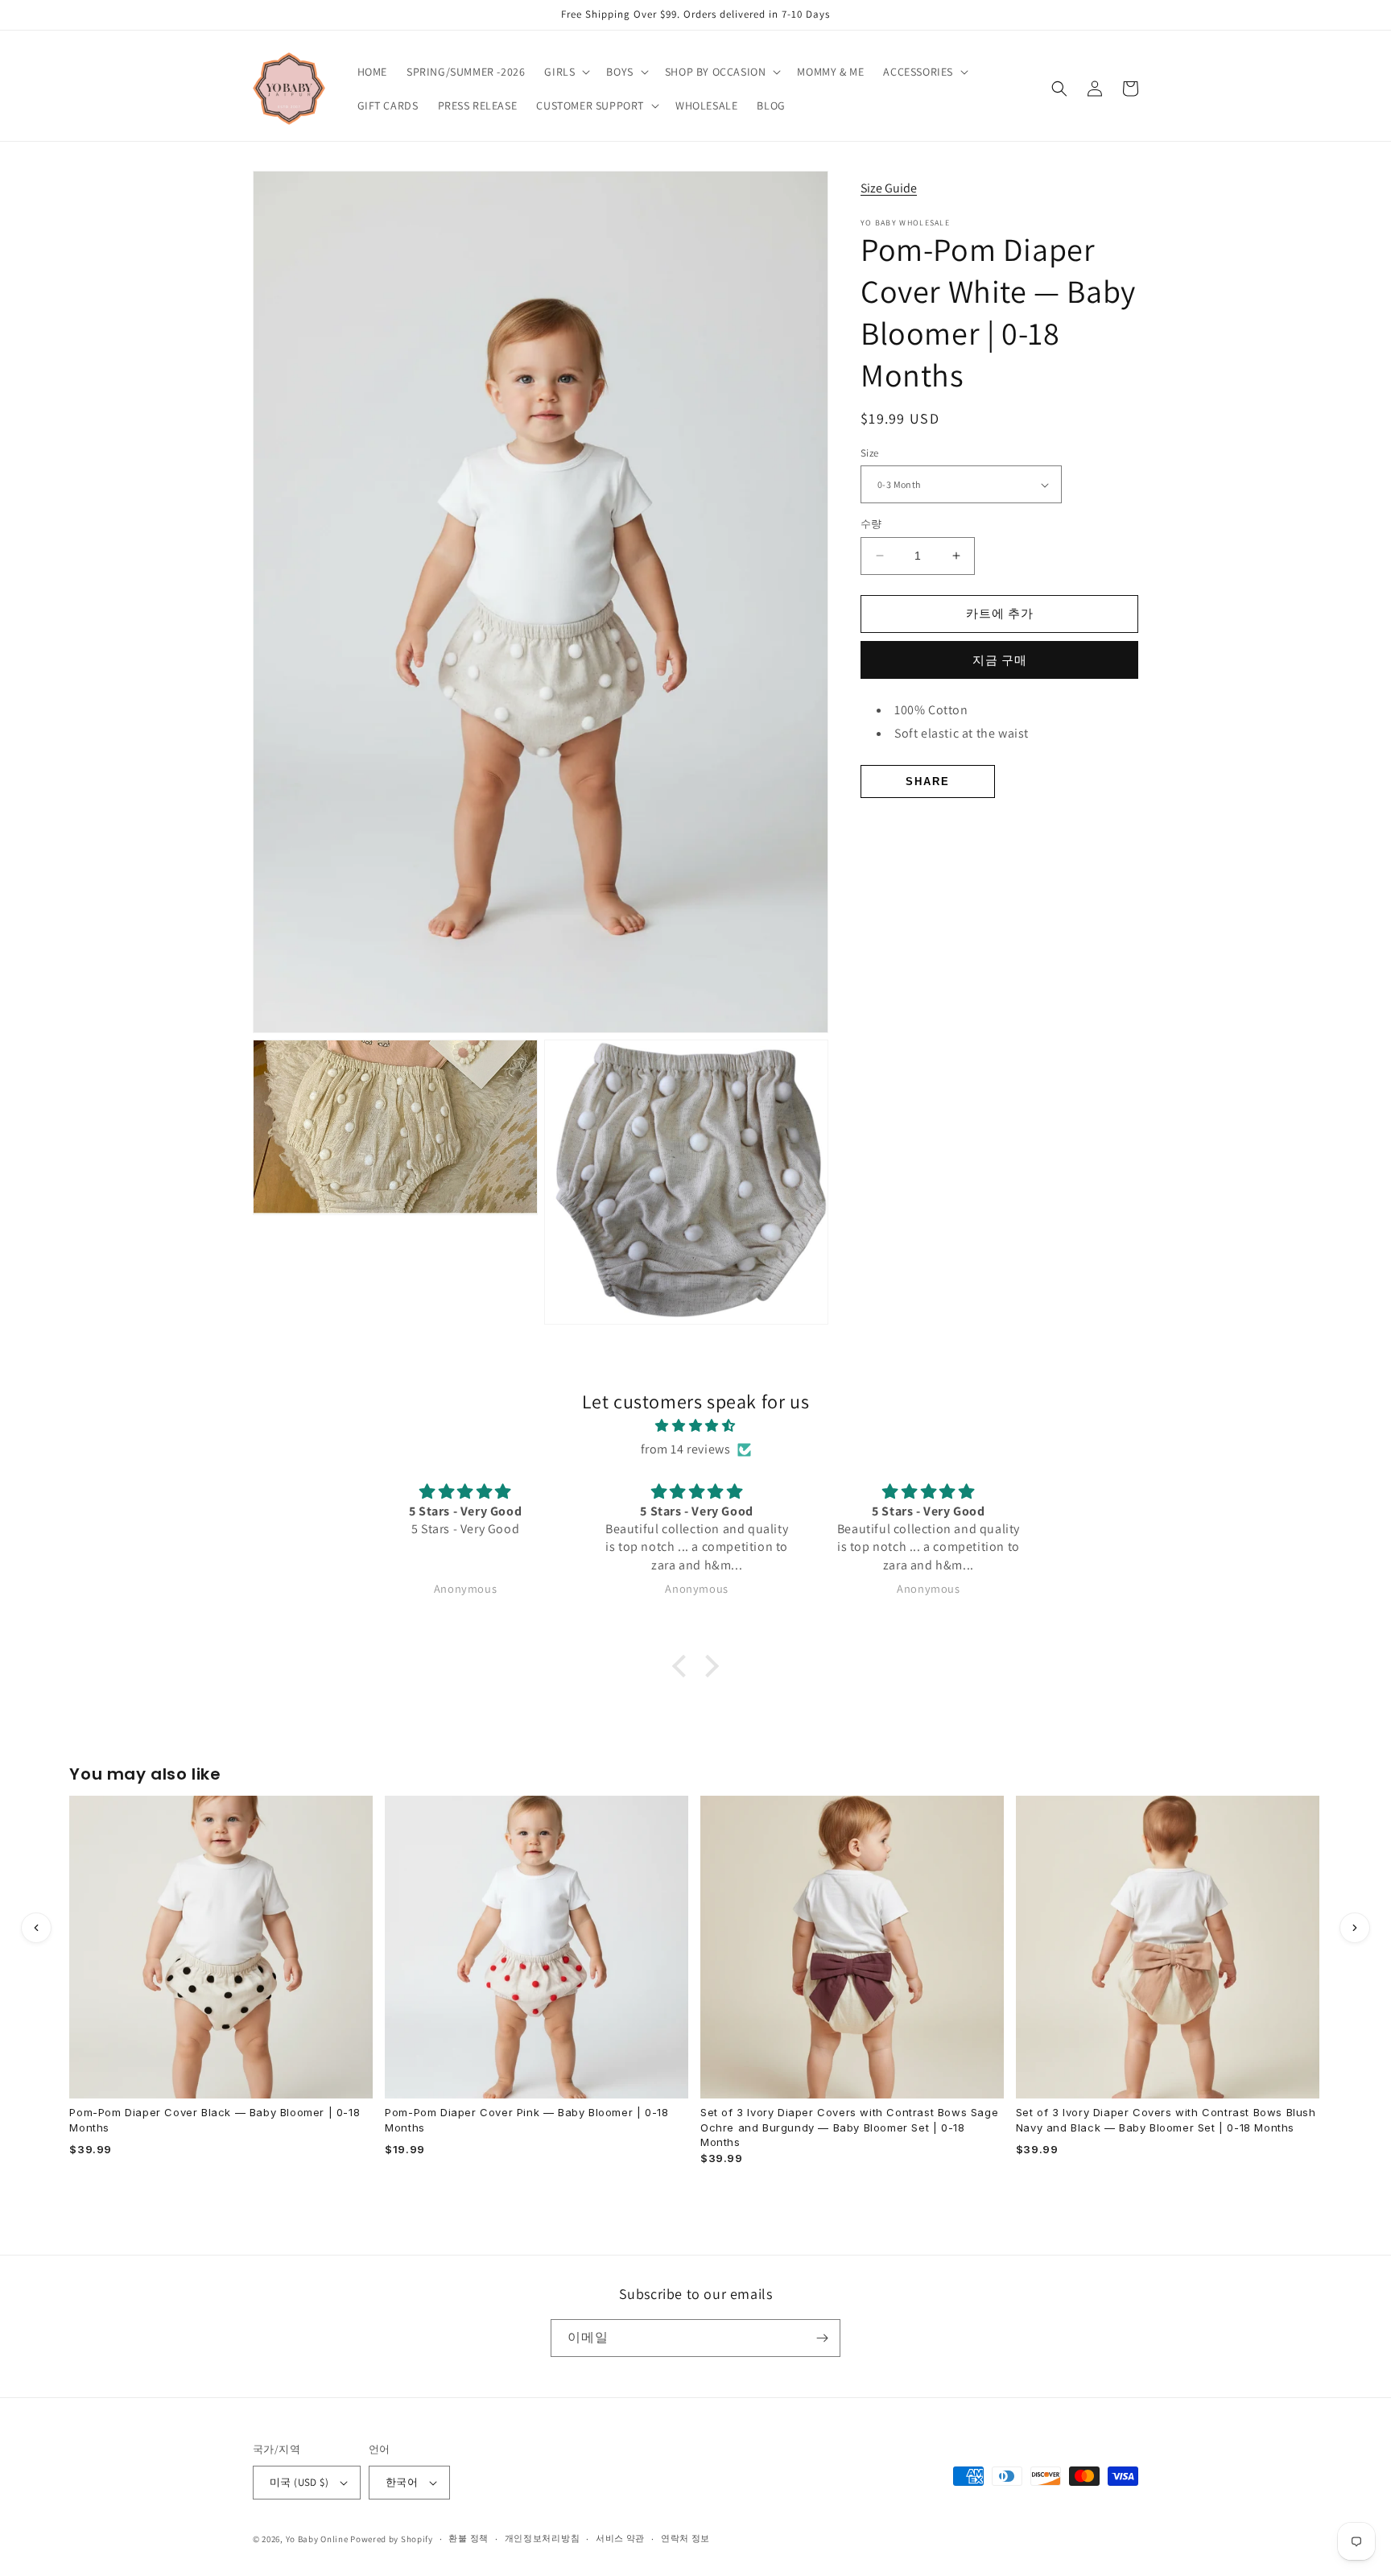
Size (870, 453)
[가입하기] (822, 2338)
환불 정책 (468, 2538)
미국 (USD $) (299, 2482)
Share (928, 781)
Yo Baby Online (317, 2539)
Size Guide (889, 188)
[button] (565, 72)
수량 (871, 524)
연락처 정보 (685, 2538)
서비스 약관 (620, 2538)
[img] (695, 1426)
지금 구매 (1000, 660)
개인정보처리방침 (543, 2538)
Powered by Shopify (392, 2539)
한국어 (402, 2482)
